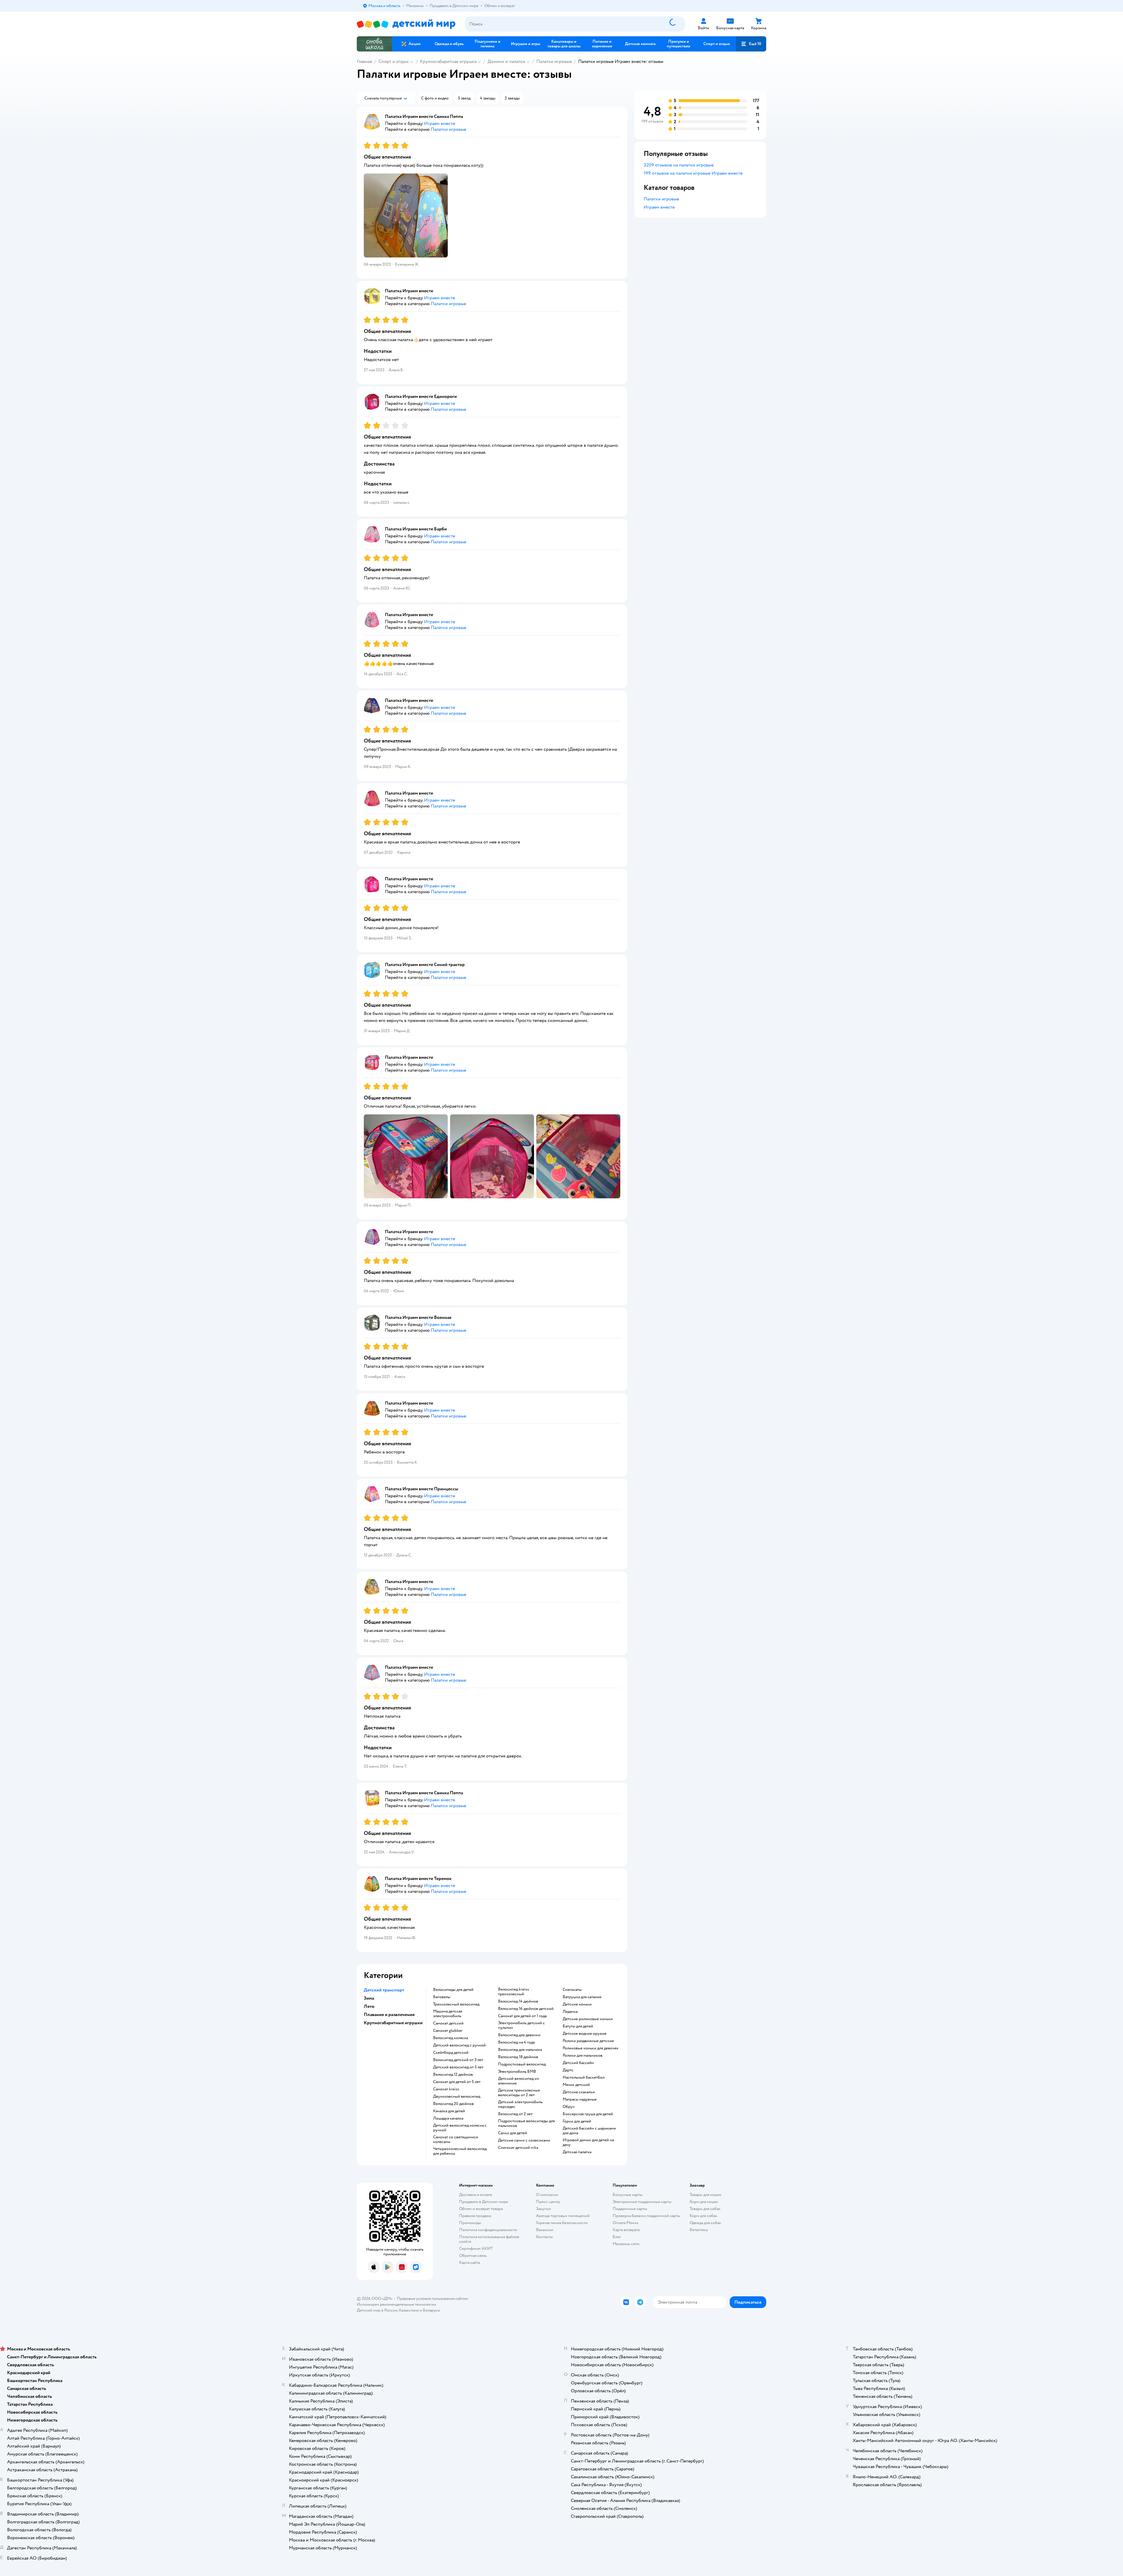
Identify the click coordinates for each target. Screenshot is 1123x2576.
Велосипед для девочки (519, 2035)
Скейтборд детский (451, 2053)
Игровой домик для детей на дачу (588, 2142)
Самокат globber (448, 2031)
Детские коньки (577, 2004)
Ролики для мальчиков (583, 2056)
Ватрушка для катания (582, 1997)
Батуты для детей (578, 2026)
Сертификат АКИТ (476, 2248)
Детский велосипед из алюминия (518, 2081)
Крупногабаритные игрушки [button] (393, 2023)
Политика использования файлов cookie (489, 2239)
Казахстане (409, 2310)
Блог (617, 2237)
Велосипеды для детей (453, 1990)
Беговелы (442, 1997)
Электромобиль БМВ (517, 2072)
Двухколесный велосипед (457, 2096)
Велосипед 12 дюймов (453, 2075)
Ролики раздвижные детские (588, 2041)
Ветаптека (699, 2230)
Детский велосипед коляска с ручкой (460, 2128)
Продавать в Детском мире (484, 2202)
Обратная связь (473, 2255)
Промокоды (470, 2223)
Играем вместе (659, 207)
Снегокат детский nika (518, 2148)
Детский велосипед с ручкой (459, 2045)
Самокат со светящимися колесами (455, 2139)
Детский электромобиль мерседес (520, 2104)
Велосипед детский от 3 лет (458, 2060)
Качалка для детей (449, 2111)
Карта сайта (470, 2263)
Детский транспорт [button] (384, 1990)
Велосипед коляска (451, 2038)
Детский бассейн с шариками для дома (589, 2131)
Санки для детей (513, 2133)
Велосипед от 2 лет (515, 2114)
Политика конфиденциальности (488, 2230)
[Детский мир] (406, 24)
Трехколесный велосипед (456, 2004)
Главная (364, 61)
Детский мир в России (377, 2310)
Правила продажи (475, 2216)
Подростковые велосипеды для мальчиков (526, 2123)
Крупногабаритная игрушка (448, 61)
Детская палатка (577, 2152)
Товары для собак (705, 2209)
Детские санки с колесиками (524, 2140)
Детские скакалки (579, 2092)
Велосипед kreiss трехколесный (514, 1992)
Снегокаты (572, 1990)
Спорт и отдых (394, 61)
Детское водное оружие (585, 2034)
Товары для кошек (706, 2195)
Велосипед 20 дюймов (453, 2104)
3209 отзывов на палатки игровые (679, 165)
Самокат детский (448, 2023)
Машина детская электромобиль (448, 2014)
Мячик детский (576, 2085)
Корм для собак (703, 2216)
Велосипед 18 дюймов (518, 2057)
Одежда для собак (705, 2223)
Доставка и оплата (476, 2195)
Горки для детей (577, 2121)
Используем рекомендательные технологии (396, 2304)
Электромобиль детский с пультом (521, 2025)
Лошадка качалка (448, 2118)
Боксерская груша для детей (588, 2114)
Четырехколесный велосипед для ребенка (460, 2151)
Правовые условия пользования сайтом (433, 2299)
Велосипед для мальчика (520, 2050)
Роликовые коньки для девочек (591, 2048)
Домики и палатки (506, 61)
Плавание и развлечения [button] (389, 2015)
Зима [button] (369, 1998)
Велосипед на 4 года (516, 2042)
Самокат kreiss (446, 2089)
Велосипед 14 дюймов (518, 2001)
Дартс (568, 2070)
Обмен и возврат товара (481, 2209)
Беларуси (432, 2310)
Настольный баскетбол (584, 2077)
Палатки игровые (554, 61)
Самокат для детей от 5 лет (457, 2082)
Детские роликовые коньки (588, 2019)
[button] (751, 44)
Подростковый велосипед (522, 2064)
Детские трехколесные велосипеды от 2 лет (519, 2093)
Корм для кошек (704, 2202)
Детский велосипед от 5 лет (458, 2067)
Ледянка (570, 2012)
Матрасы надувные (580, 2099)
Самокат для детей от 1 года (522, 2016)
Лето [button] (369, 2006)
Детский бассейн (578, 2063)
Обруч (569, 2107)
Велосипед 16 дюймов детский (526, 2009)
